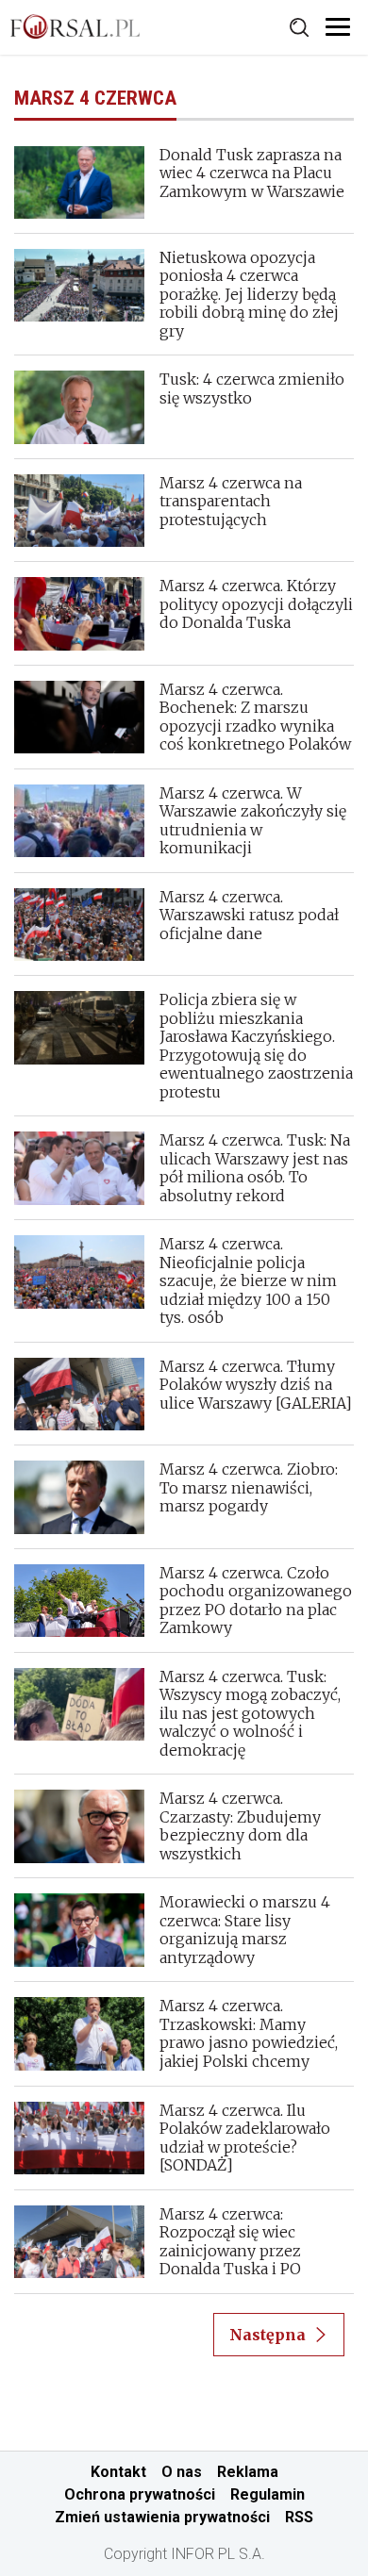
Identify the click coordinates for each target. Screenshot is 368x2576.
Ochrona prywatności (140, 2494)
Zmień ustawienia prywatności (162, 2517)
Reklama (248, 2472)
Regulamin (268, 2494)
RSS (299, 2517)
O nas (182, 2472)
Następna (268, 2335)
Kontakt (118, 2472)
